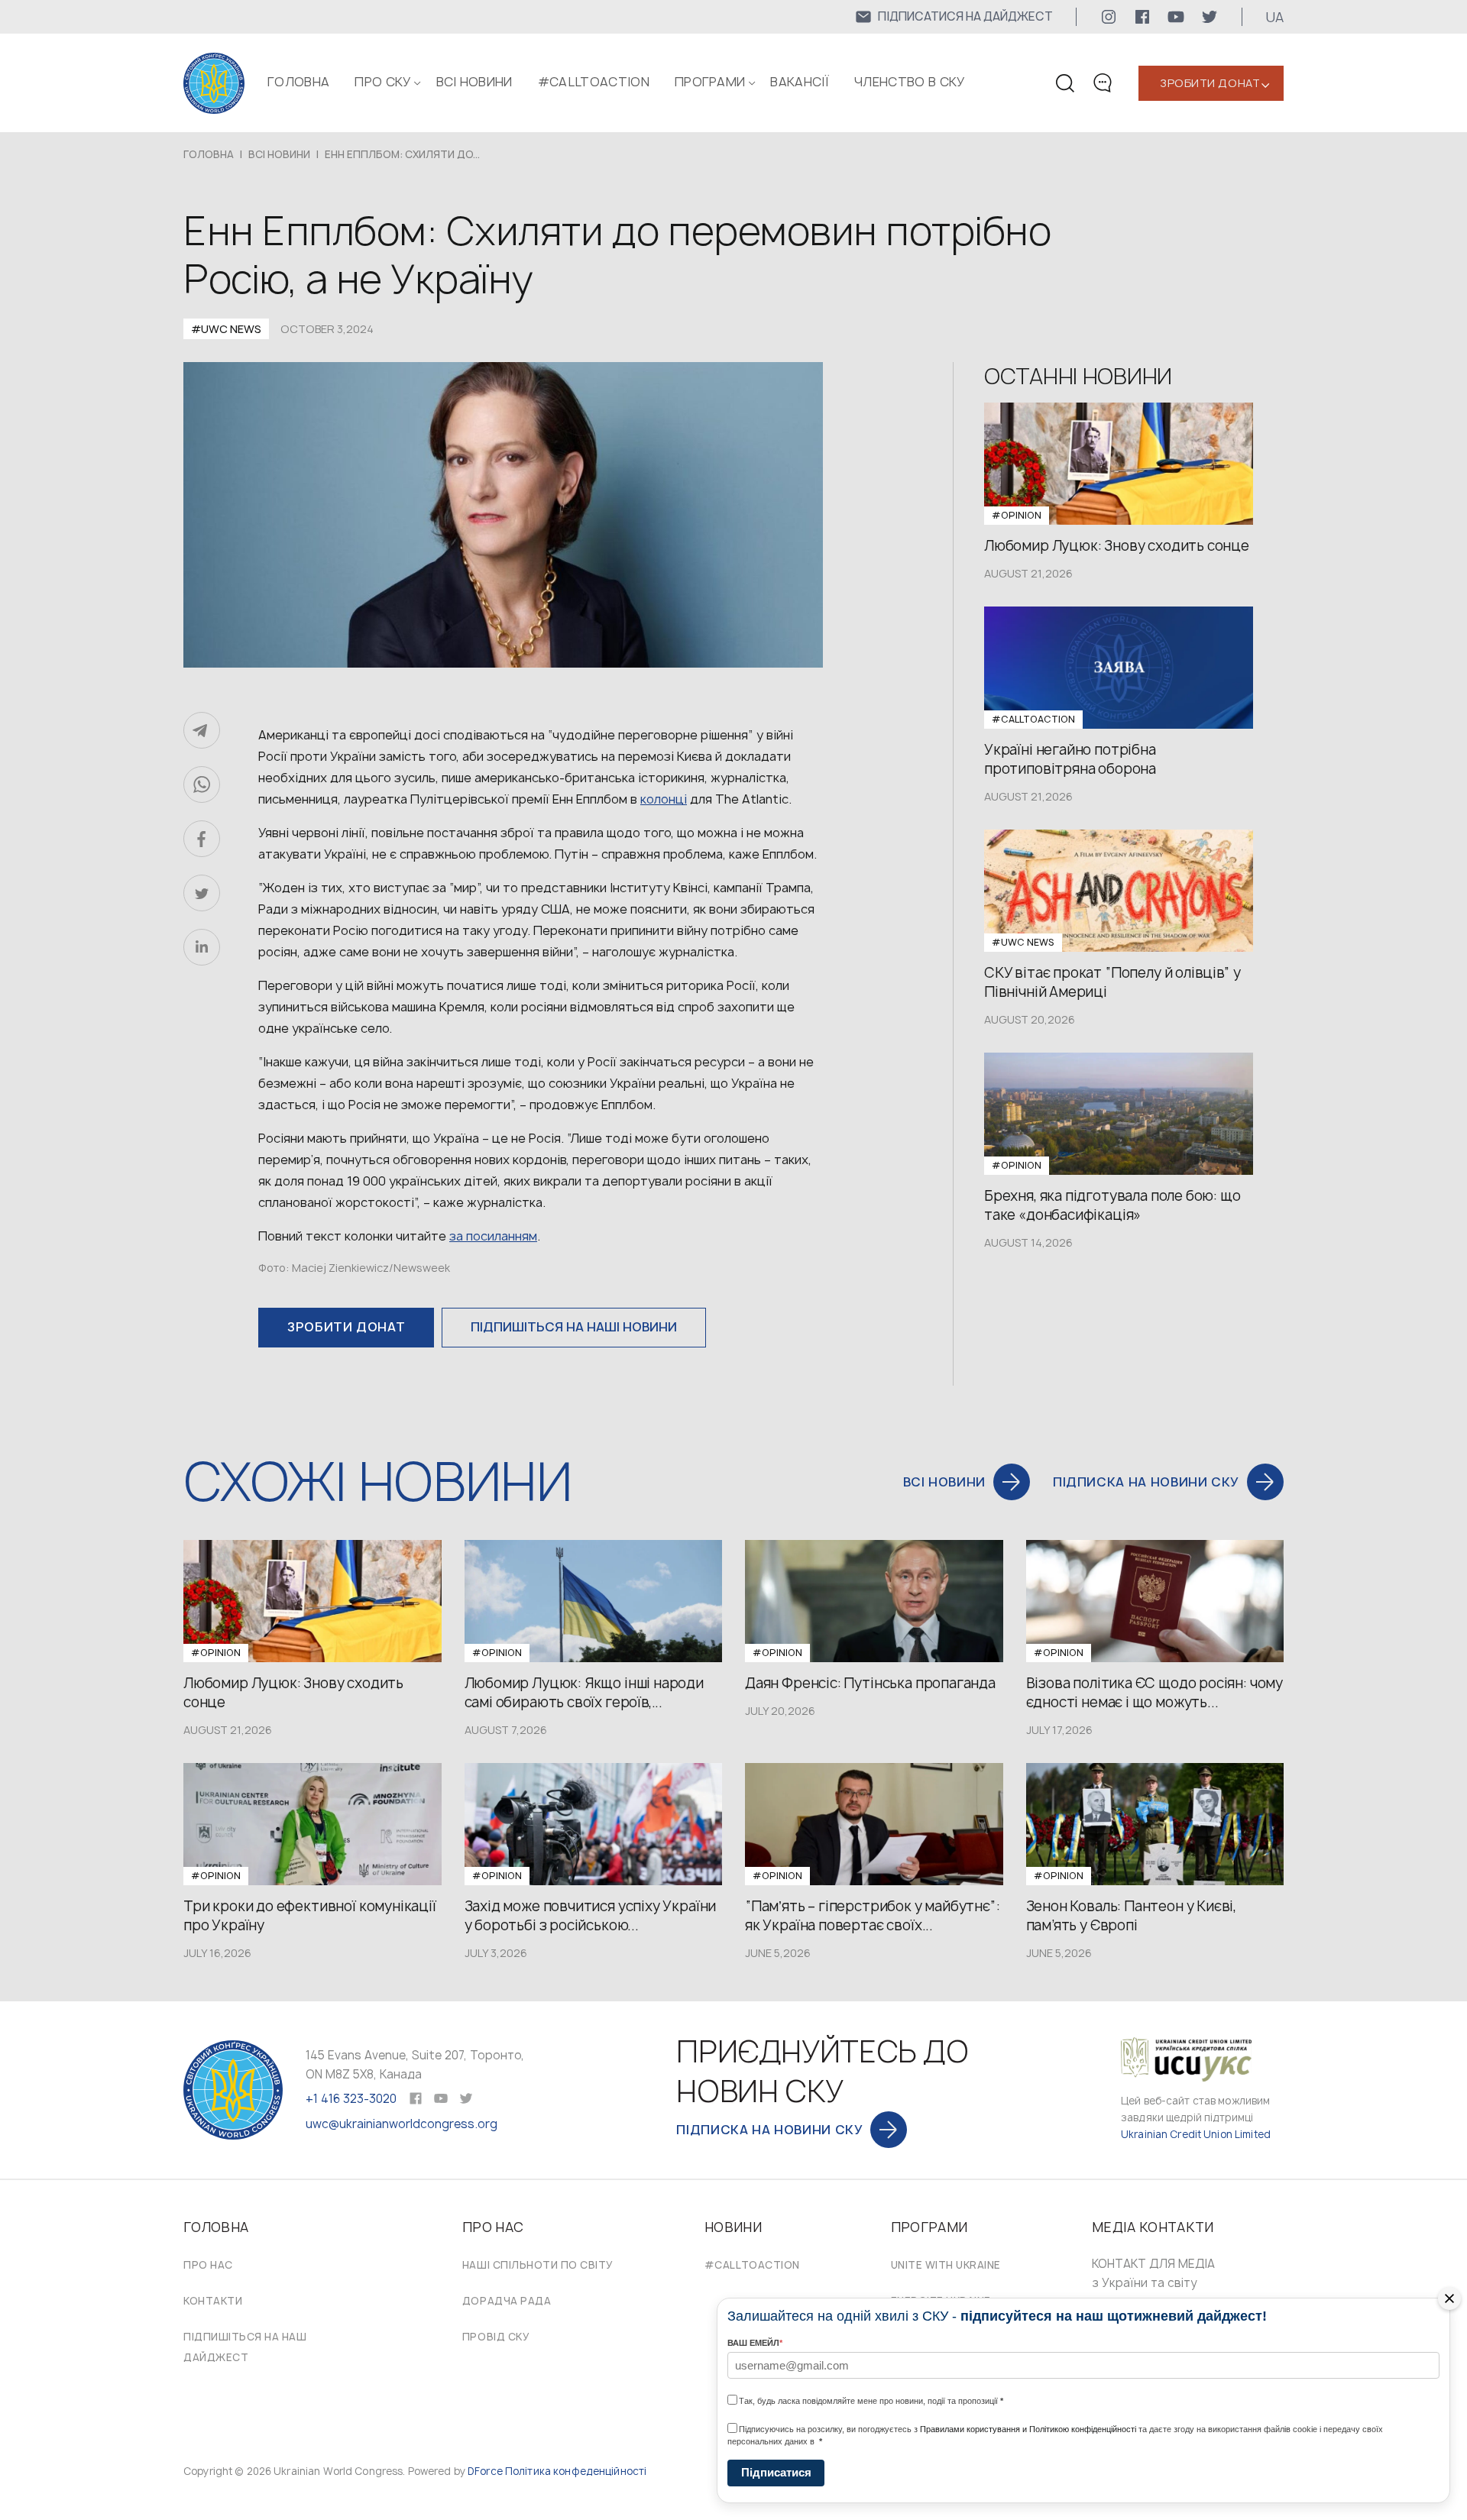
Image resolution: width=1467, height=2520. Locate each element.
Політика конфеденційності (576, 2471)
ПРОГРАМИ (710, 82)
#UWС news (226, 329)
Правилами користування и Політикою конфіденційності (1028, 2429)
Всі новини (474, 82)
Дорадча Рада (507, 2301)
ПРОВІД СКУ (496, 2337)
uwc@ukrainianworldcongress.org (402, 2124)
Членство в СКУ (909, 82)
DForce (485, 2471)
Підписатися (776, 2472)
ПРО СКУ (382, 82)
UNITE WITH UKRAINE (946, 2265)
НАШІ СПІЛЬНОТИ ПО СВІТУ (538, 2265)
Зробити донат (1210, 83)
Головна (298, 82)
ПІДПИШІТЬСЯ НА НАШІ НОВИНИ (574, 1327)
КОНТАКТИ (213, 2301)
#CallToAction (594, 82)
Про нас (208, 2265)
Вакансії (800, 82)
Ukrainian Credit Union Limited (1196, 2134)
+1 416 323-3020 (351, 2099)
